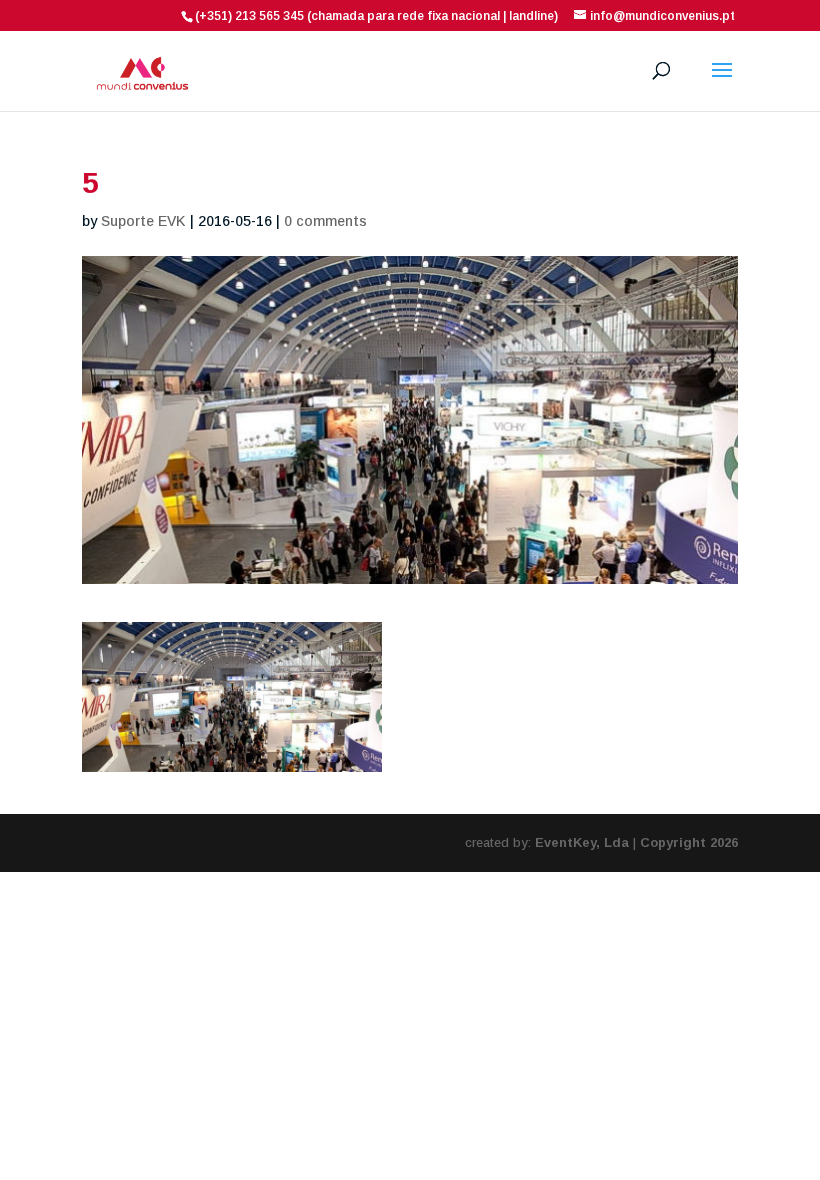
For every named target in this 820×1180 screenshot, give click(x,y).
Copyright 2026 (689, 842)
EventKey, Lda (582, 842)
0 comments (325, 221)
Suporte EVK (143, 221)
